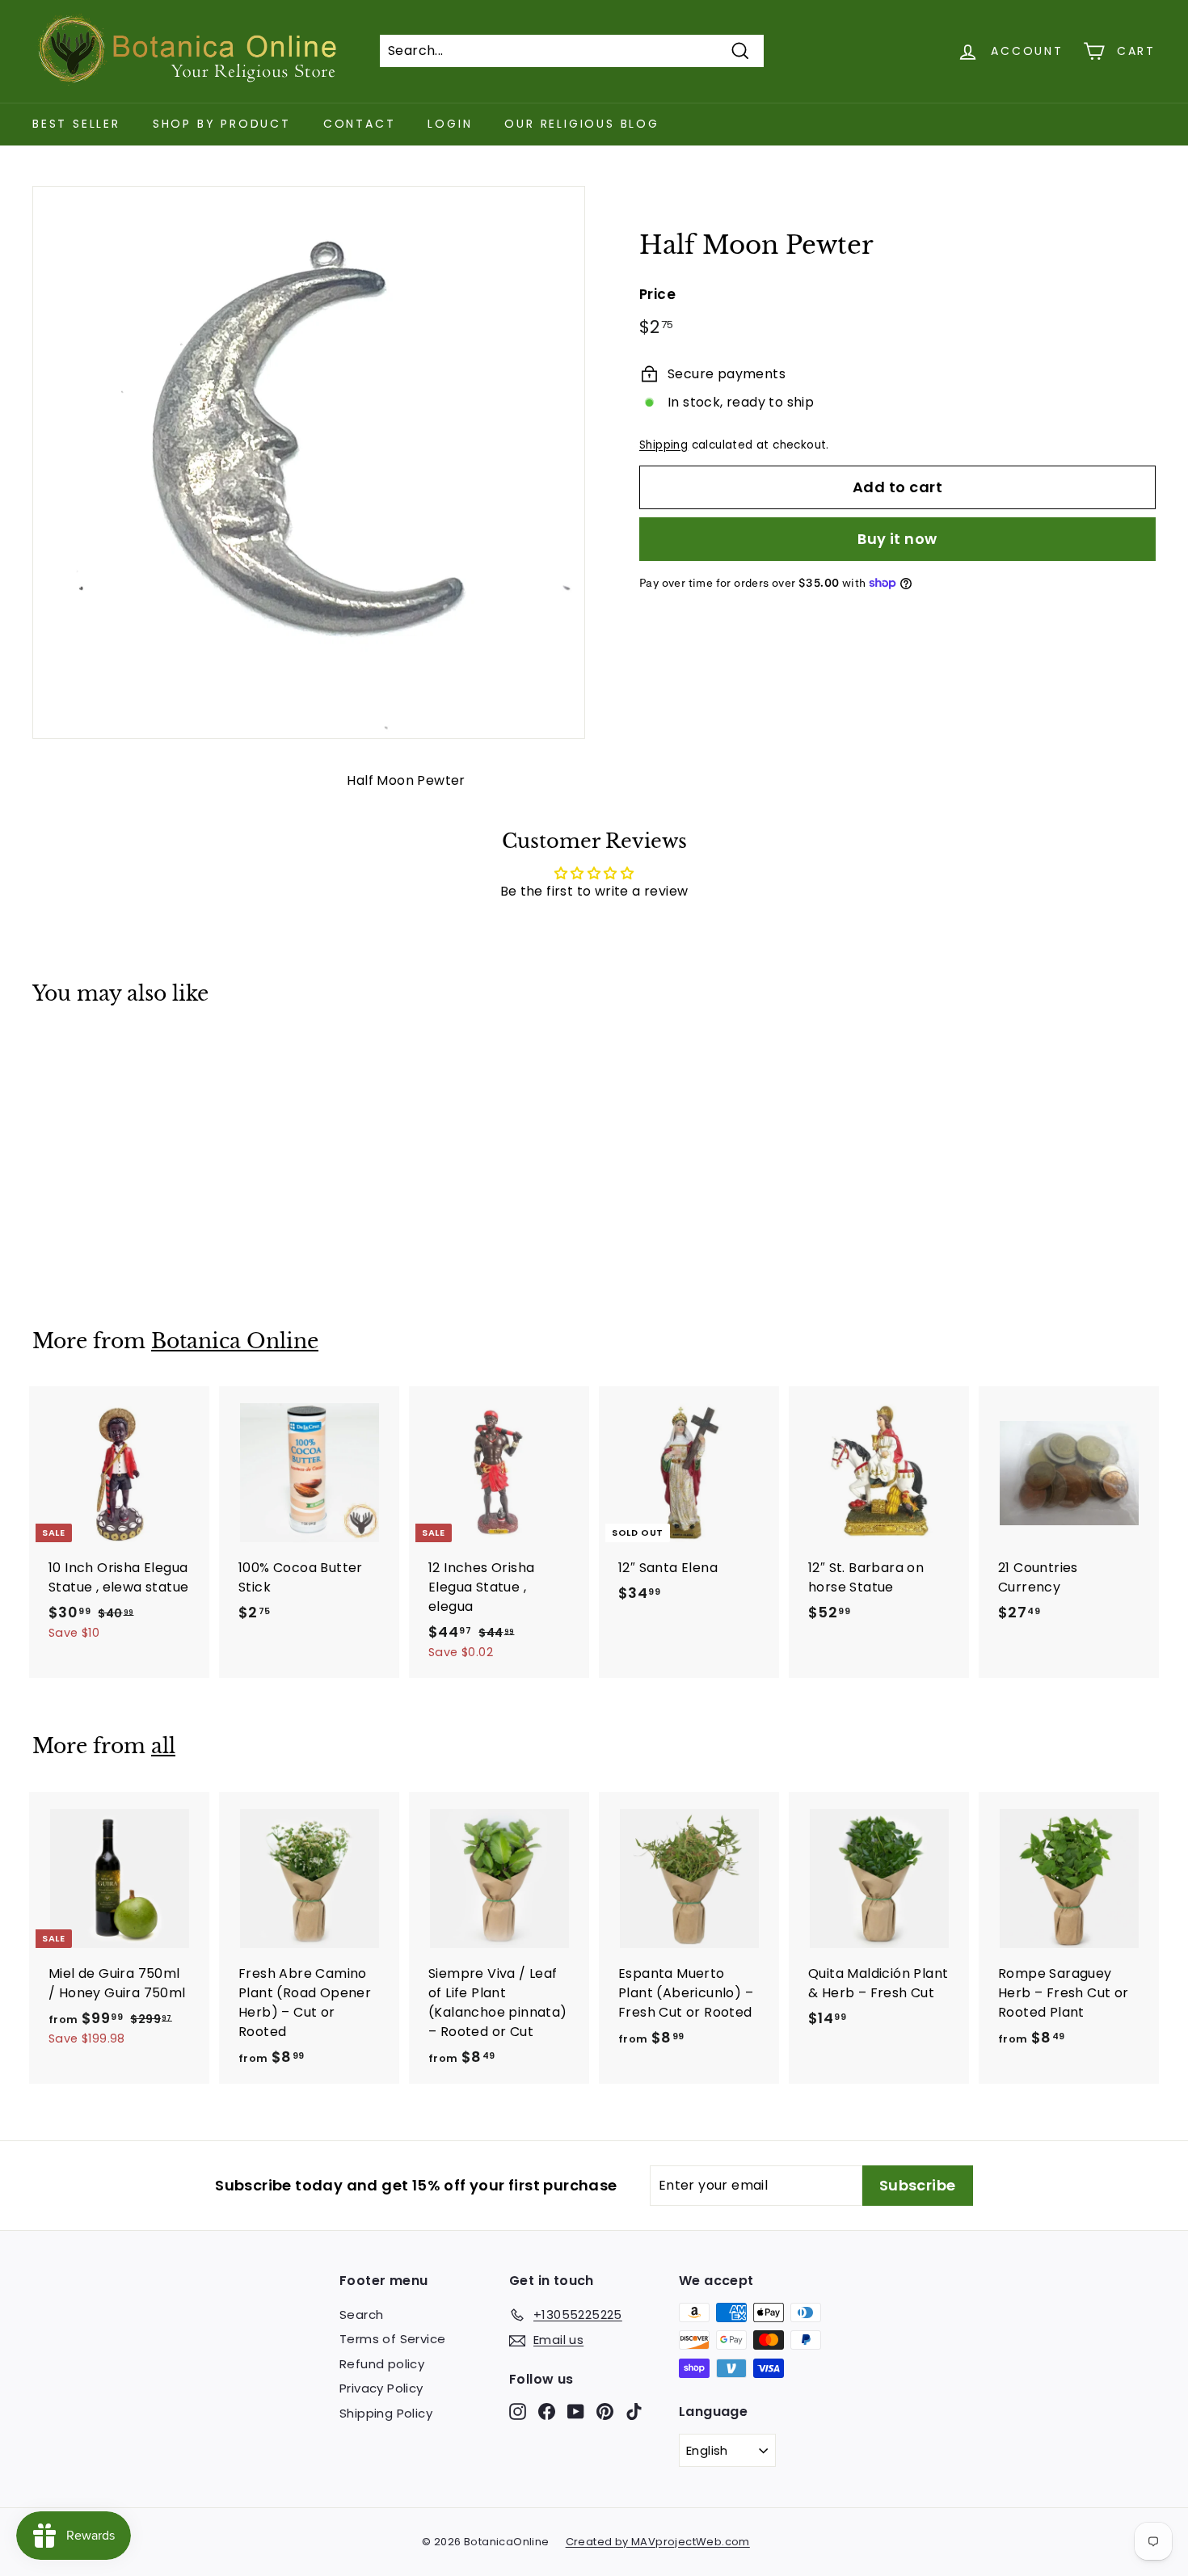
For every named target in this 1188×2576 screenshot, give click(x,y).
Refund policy (382, 2364)
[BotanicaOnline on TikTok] (634, 2411)
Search (361, 2315)
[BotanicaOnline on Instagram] (518, 2411)
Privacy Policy (381, 2388)
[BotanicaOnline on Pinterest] (605, 2411)
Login (450, 124)
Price (657, 293)
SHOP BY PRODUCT (222, 124)
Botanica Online (235, 1341)
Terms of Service (392, 2339)
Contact (360, 124)
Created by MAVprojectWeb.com (658, 2542)
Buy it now (897, 538)
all (163, 1746)
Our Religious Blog (581, 124)
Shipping (664, 444)
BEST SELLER (76, 124)
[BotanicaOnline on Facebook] (547, 2411)
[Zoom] (309, 462)
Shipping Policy (386, 2413)
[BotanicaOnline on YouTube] (576, 2411)
